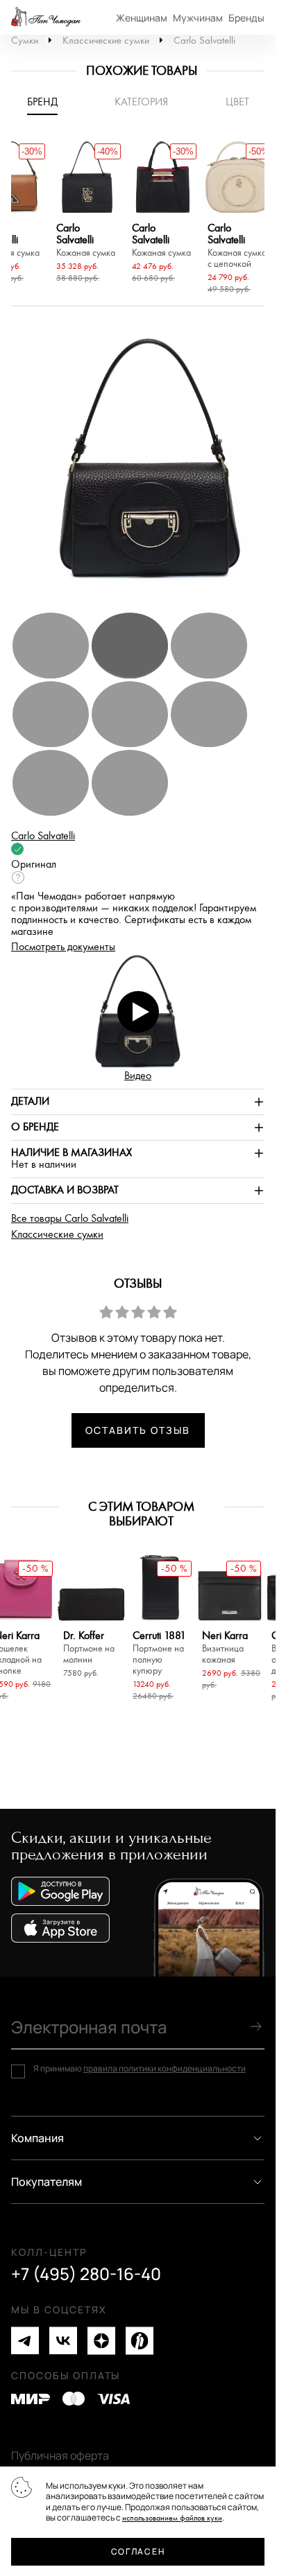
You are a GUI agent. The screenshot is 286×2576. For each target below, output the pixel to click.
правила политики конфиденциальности (165, 2068)
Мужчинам (198, 18)
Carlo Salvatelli (204, 41)
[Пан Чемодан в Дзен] (101, 2341)
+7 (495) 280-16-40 (86, 2274)
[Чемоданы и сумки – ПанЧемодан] (46, 17)
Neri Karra (225, 1648)
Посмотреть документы (63, 947)
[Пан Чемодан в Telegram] (25, 2341)
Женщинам (142, 18)
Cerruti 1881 (159, 1653)
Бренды (246, 18)
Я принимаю (140, 2069)
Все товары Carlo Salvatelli (70, 1219)
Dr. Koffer (89, 1648)
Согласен (138, 2551)
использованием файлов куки (172, 2518)
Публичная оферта (60, 2455)
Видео (138, 1076)
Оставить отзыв (137, 1430)
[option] (87, 213)
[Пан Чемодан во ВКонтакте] (63, 2341)
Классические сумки (106, 41)
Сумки (25, 41)
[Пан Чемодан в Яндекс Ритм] (140, 2341)
